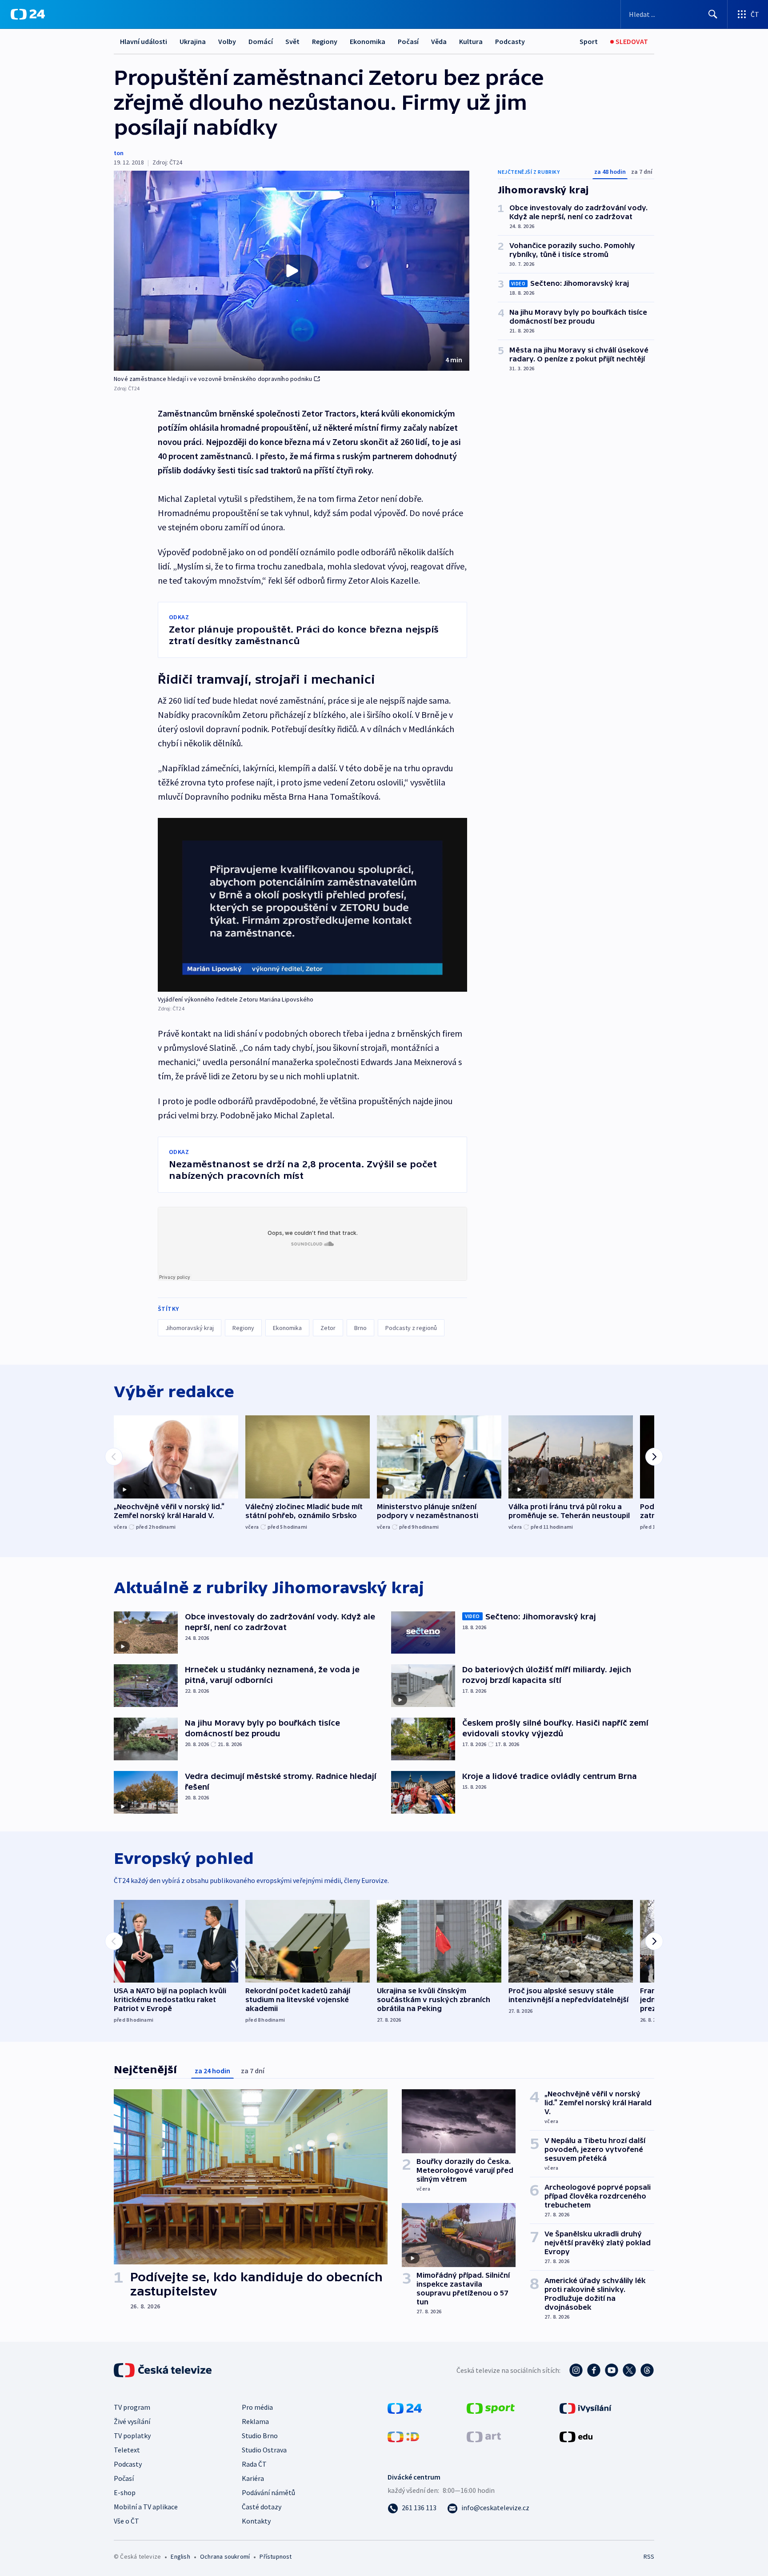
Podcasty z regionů (411, 1328)
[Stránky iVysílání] (586, 2408)
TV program (132, 2407)
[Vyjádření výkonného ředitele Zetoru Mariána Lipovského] (312, 905)
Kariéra (253, 2478)
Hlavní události (144, 41)
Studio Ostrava (264, 2450)
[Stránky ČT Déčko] (403, 2436)
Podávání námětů (268, 2492)
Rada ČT (254, 2464)
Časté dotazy (262, 2507)
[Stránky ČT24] (405, 2408)
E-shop (125, 2492)
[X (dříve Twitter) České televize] (629, 2370)
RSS (649, 2556)
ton (119, 153)
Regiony (325, 41)
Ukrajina (193, 41)
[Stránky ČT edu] (576, 2436)
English (180, 2556)
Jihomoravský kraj (190, 1328)
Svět (292, 41)
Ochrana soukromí (225, 2556)
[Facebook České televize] (594, 2370)
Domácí (261, 41)
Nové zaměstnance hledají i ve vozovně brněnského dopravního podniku (213, 379)
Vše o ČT (126, 2521)
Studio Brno (260, 2436)
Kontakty (256, 2521)
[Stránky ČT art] (484, 2436)
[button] (292, 271)
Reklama (255, 2421)
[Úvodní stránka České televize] (164, 2370)
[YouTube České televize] (612, 2370)
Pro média (257, 2407)
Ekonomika (368, 41)
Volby (227, 41)
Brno (360, 1328)
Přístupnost (276, 2556)
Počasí (408, 41)
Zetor (328, 1328)
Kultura (471, 41)
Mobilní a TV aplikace (146, 2507)
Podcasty (510, 41)
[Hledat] (713, 14)
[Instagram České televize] (576, 2370)
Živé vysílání (132, 2421)
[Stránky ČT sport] (491, 2408)
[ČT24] (28, 14)
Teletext (127, 2450)
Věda (439, 41)
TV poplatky (132, 2436)
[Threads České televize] (647, 2370)
